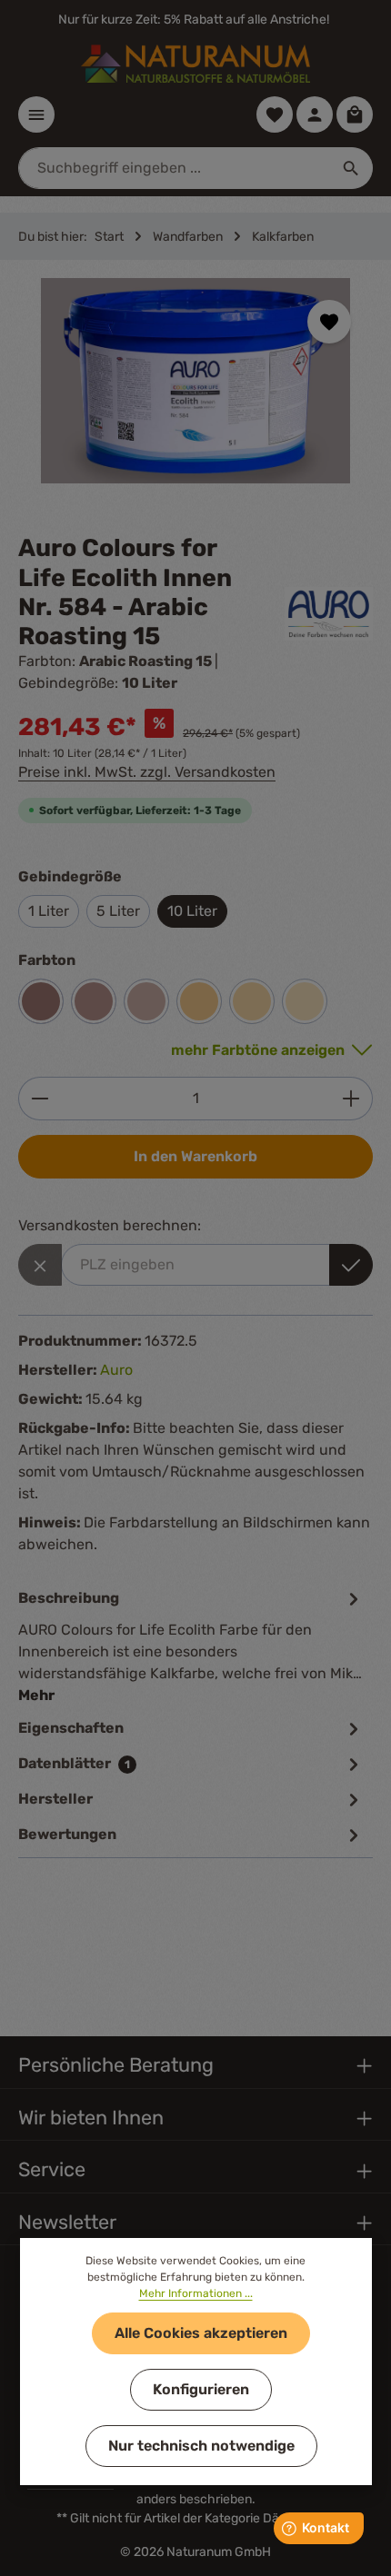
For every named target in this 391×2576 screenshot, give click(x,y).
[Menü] (36, 114)
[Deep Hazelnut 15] (94, 1001)
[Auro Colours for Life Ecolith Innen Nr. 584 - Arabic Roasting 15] (195, 381)
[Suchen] (351, 168)
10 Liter (192, 911)
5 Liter (118, 911)
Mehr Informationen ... (196, 2293)
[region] (195, 397)
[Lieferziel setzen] (351, 1265)
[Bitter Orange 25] (305, 1001)
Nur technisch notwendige (201, 2446)
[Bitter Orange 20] (252, 1001)
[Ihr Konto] (315, 114)
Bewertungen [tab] (67, 1834)
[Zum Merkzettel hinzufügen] (329, 322)
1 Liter (49, 911)
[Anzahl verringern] (40, 1099)
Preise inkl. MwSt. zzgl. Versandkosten (147, 772)
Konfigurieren (201, 2389)
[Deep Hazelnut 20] (146, 1001)
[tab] (191, 1646)
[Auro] (329, 614)
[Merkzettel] (275, 114)
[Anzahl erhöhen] (351, 1099)
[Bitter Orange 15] (199, 1001)
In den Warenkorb (195, 1156)
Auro (116, 1370)
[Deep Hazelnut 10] (41, 1001)
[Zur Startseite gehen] (195, 64)
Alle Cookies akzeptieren (201, 2333)
